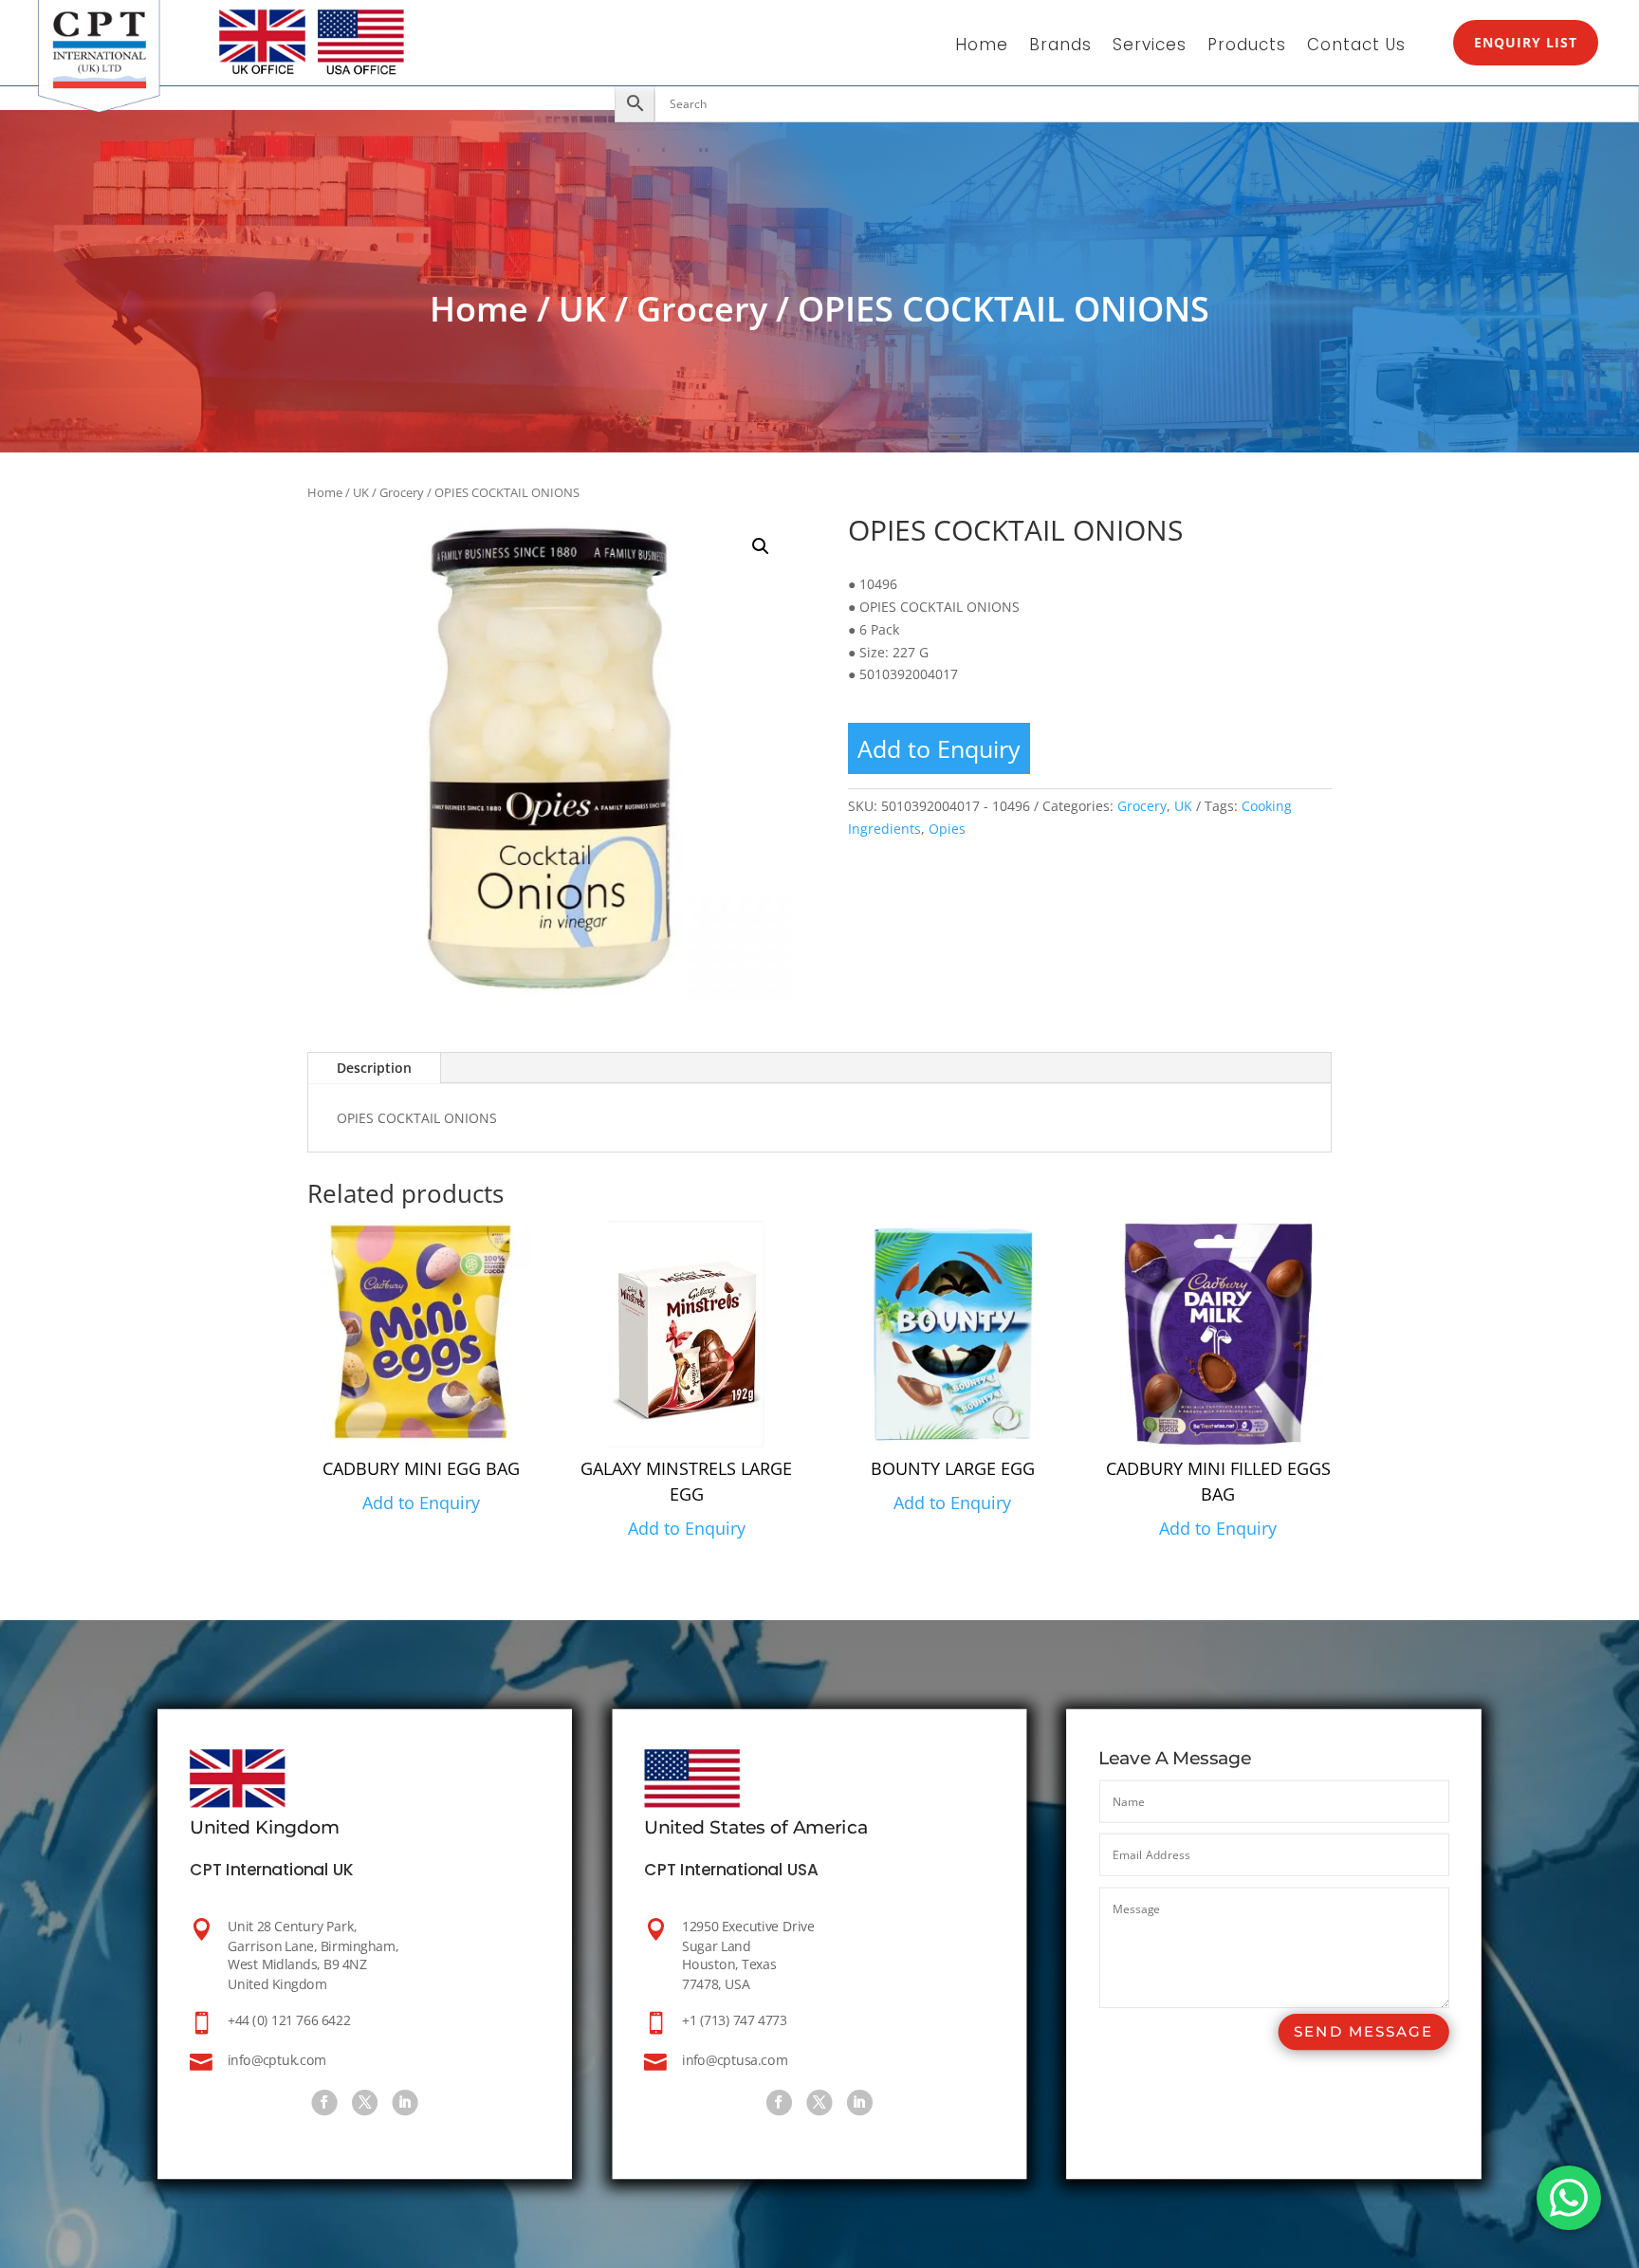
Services (1150, 47)
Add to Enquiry (939, 748)
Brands (1060, 47)
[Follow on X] (365, 2102)
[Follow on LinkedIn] (405, 2102)
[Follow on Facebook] (325, 2102)
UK (582, 309)
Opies (947, 829)
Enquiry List (1526, 42)
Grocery (702, 309)
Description (374, 1068)
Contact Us (1356, 47)
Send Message (1363, 2031)
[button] (761, 546)
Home (982, 47)
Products (1247, 47)
